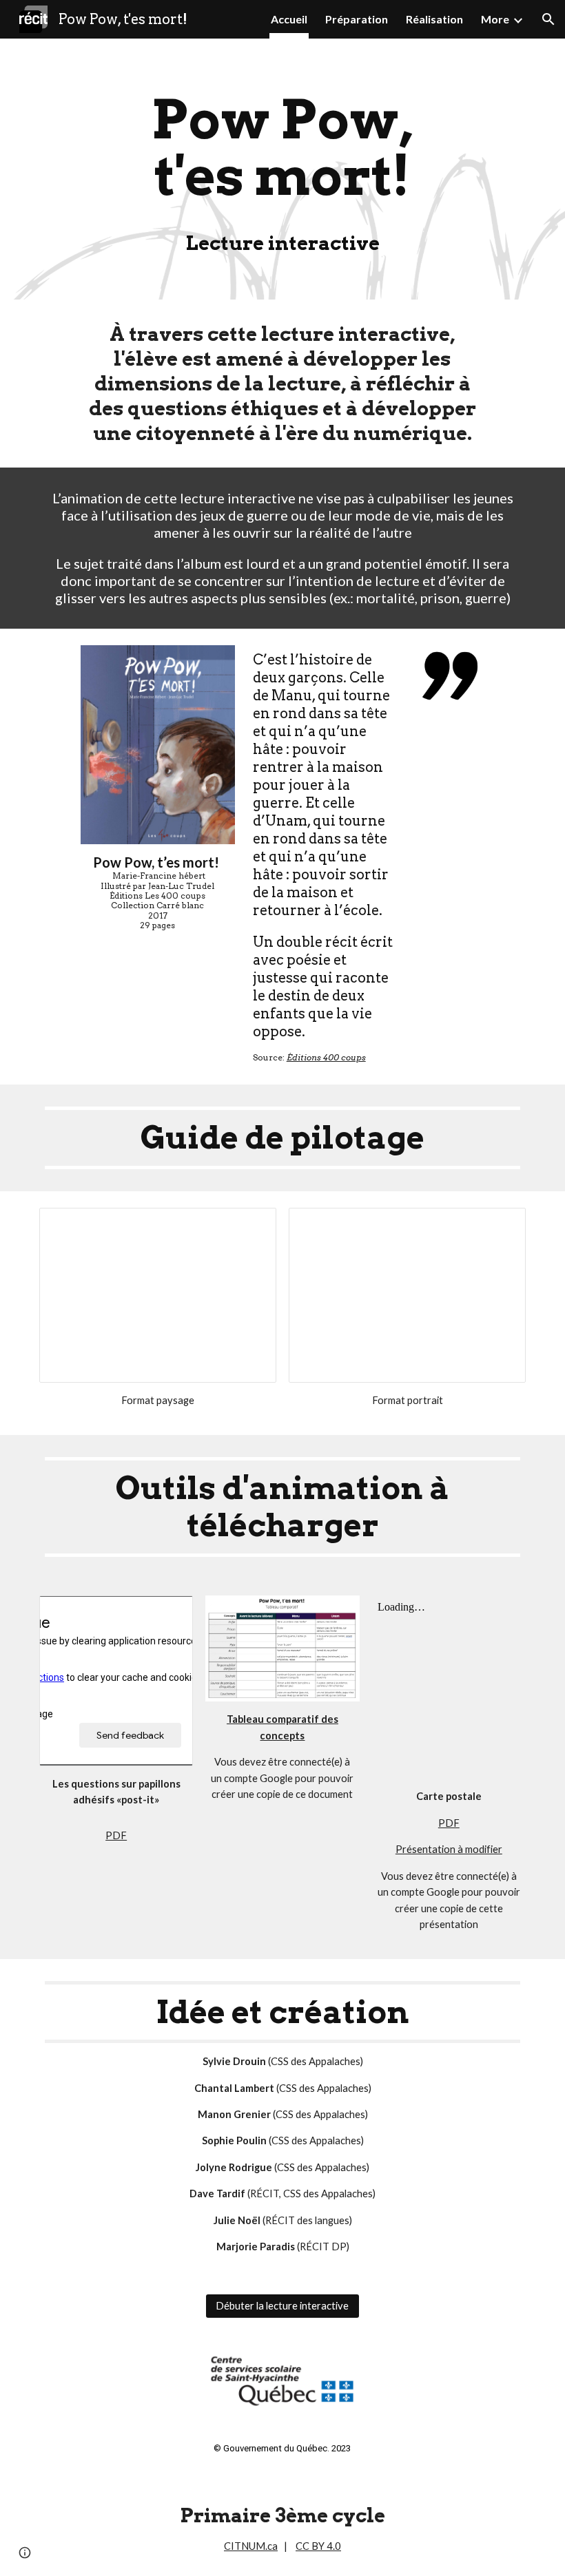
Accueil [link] (289, 19)
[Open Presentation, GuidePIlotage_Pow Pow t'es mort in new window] (500, 1226)
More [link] (495, 19)
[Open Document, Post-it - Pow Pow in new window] (167, 1613)
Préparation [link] (357, 19)
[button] (548, 19)
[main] (283, 169)
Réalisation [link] (434, 19)
